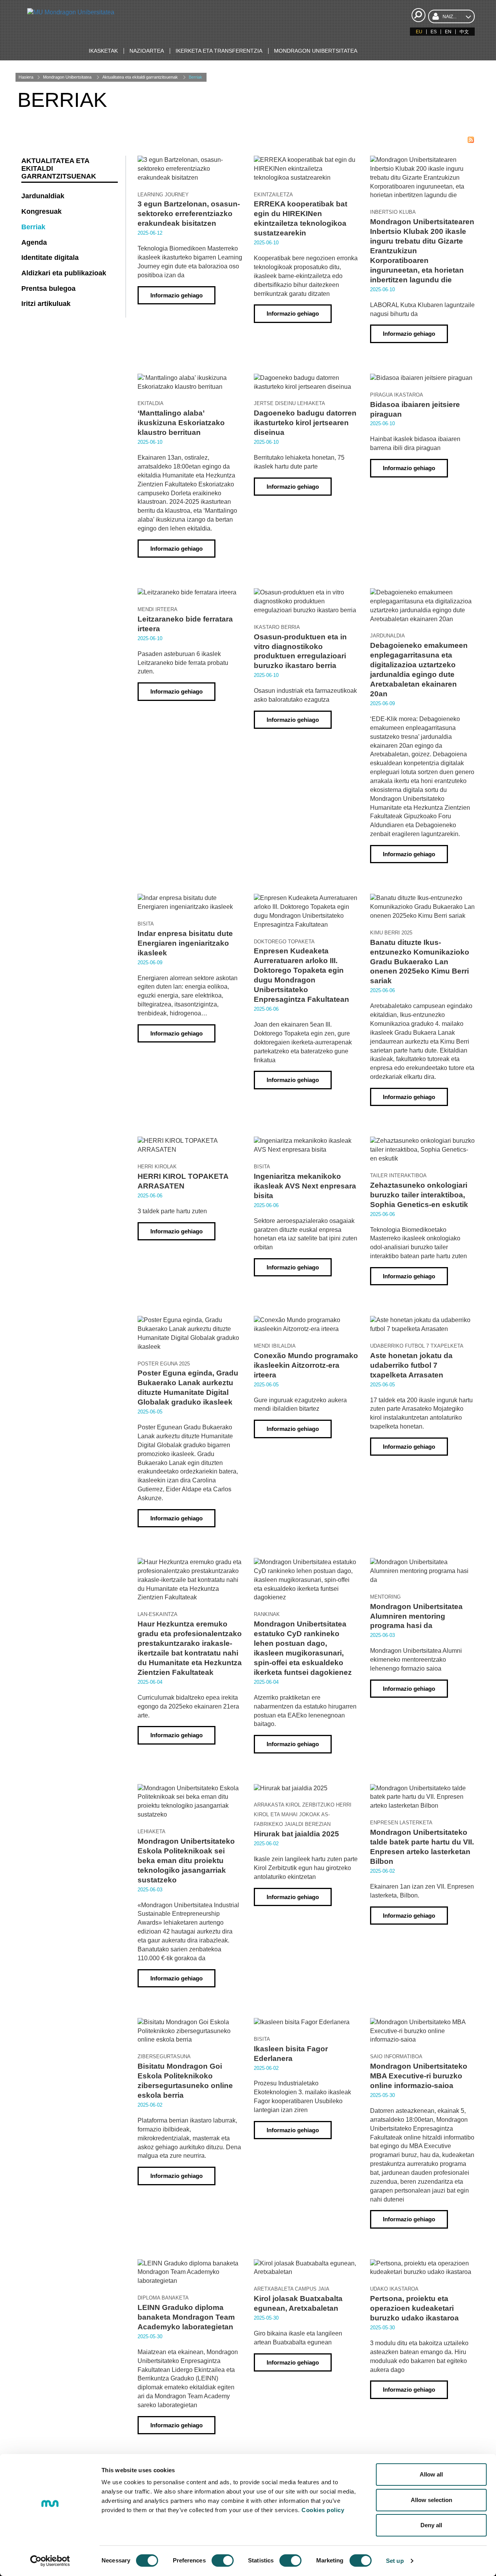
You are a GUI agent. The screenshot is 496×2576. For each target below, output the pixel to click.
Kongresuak (41, 211)
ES (434, 32)
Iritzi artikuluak (46, 304)
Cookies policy (323, 2510)
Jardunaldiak (43, 196)
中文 (464, 32)
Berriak (195, 77)
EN (448, 32)
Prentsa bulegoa (48, 289)
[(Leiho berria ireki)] (471, 140)
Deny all (431, 2525)
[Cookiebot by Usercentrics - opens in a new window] (50, 2561)
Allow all (431, 2474)
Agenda (34, 242)
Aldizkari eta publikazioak (64, 273)
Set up (395, 2561)
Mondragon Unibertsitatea (67, 77)
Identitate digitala (50, 258)
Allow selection (431, 2500)
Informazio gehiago (177, 295)
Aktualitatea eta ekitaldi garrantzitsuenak (140, 77)
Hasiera (26, 77)
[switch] (223, 2561)
